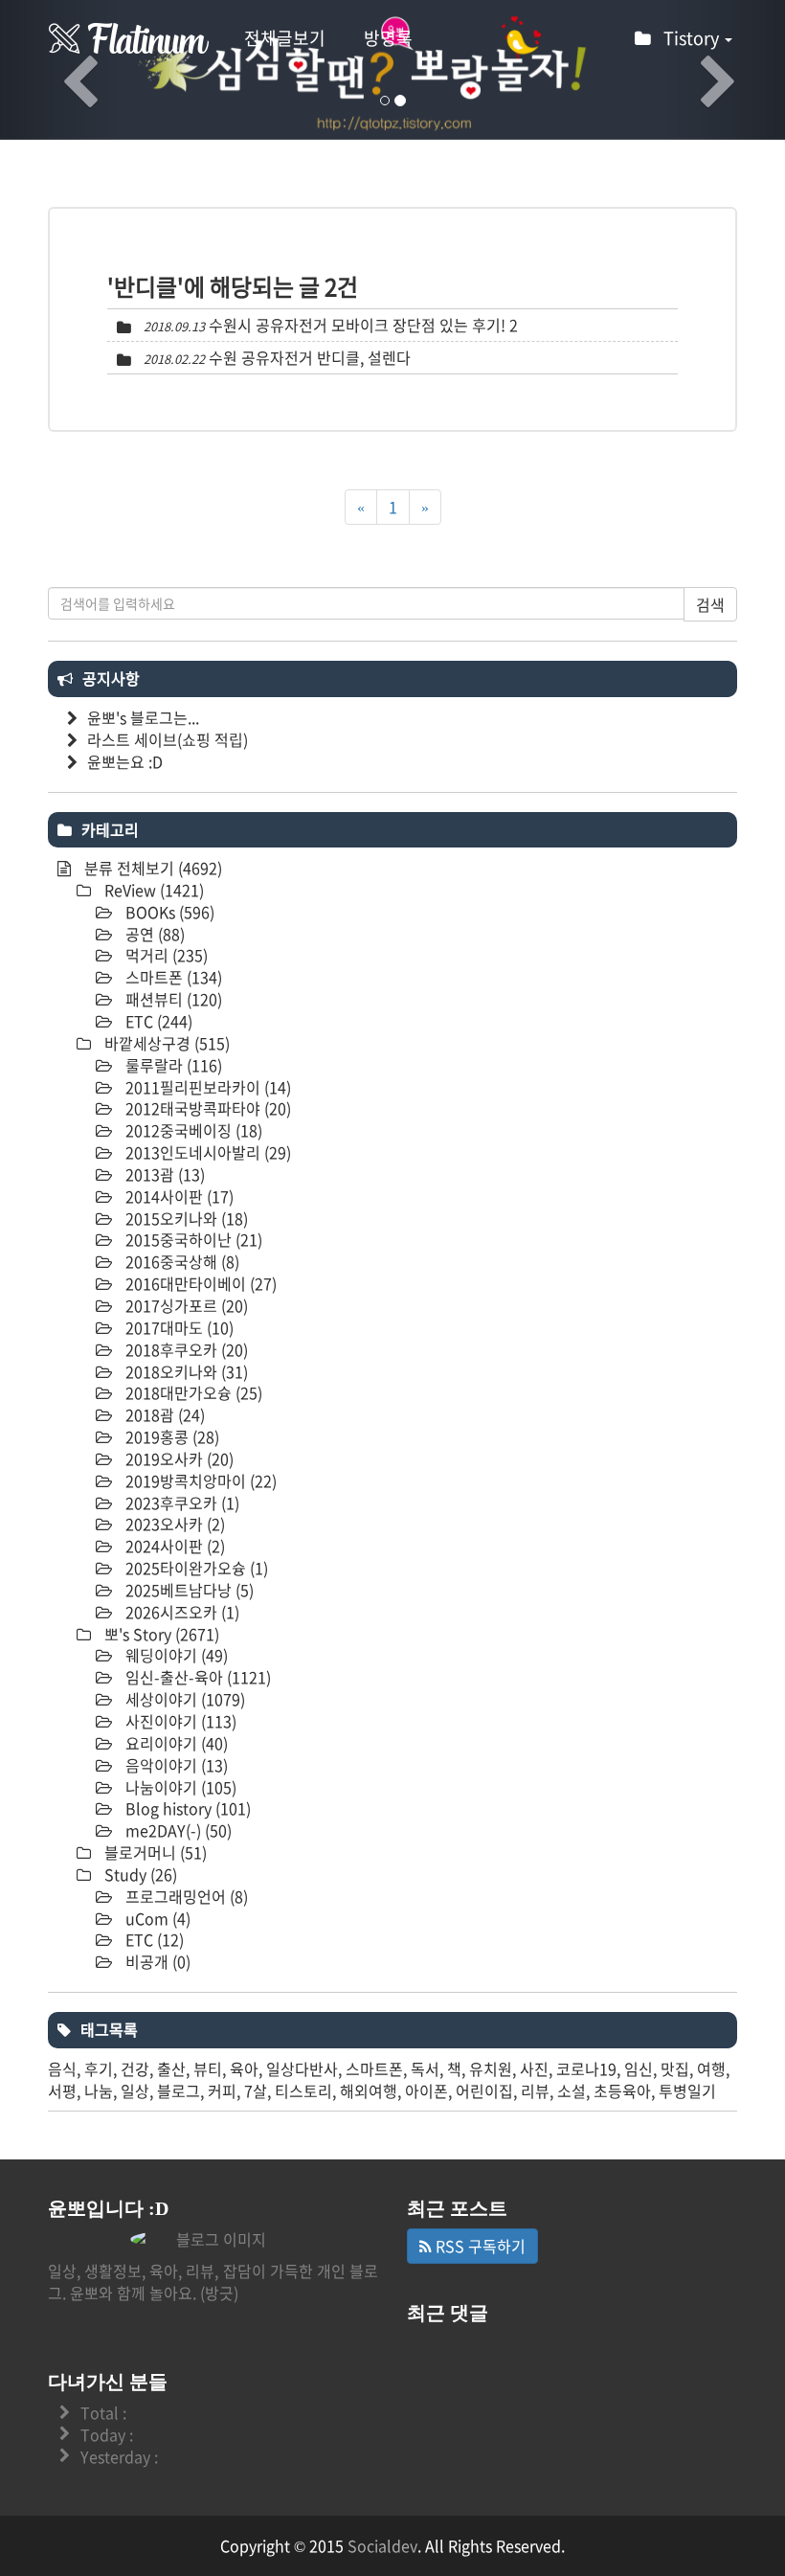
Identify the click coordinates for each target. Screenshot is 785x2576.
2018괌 (163, 1414)
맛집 (675, 2068)
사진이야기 (179, 1721)
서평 (62, 2090)
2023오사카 (173, 1524)
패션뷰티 (172, 999)
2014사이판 (178, 1196)
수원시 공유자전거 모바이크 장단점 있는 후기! (357, 325)
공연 (153, 934)
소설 (572, 2090)
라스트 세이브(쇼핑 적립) (168, 739)
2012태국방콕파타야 (206, 1108)
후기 (99, 2068)
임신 (639, 2068)
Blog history (186, 1808)
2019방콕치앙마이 (199, 1480)
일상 (135, 2090)
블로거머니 (154, 1852)
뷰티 (208, 2068)
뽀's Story (160, 1634)
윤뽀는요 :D (125, 761)
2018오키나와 (185, 1371)
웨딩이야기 (175, 1655)
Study (139, 1874)
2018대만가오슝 (192, 1392)
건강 (135, 2068)
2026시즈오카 (180, 1612)
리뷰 (535, 2090)
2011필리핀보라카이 (206, 1087)
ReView (152, 890)
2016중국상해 (180, 1261)
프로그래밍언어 (185, 1896)
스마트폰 (172, 977)
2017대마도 (178, 1327)
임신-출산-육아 (196, 1677)
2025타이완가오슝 (195, 1568)
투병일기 (687, 2090)
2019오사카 (178, 1458)
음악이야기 (175, 1765)
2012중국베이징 (192, 1130)
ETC (157, 1021)
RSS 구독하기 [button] (479, 2246)
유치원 (491, 2068)
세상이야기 (183, 1699)
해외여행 (369, 2090)
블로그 (179, 2090)
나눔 (99, 2090)
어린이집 (484, 2090)
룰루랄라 (172, 1065)
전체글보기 (285, 38)
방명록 (388, 38)
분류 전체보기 (151, 868)
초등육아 (622, 2090)
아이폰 (426, 2090)
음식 (62, 2068)
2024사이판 (173, 1546)
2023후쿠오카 (180, 1503)
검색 (710, 604)
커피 (222, 2090)
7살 (256, 2090)
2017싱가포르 (185, 1305)
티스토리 (303, 2090)
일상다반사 (302, 2068)
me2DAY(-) (177, 1830)
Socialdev (382, 2545)
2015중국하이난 (192, 1239)
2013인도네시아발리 (206, 1152)
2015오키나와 (185, 1218)
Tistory (693, 38)
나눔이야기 (179, 1787)
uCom (156, 1918)
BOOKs (168, 912)
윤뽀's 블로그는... (143, 717)
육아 (244, 2068)
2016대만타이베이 (199, 1283)
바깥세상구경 (165, 1043)
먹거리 (165, 955)
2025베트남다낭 (188, 1590)
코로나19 (586, 2068)
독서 (425, 2068)
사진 (534, 2068)
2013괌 (163, 1174)
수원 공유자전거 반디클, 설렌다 (310, 357)
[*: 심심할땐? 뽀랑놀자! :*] (129, 38)
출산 (171, 2068)
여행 (711, 2068)
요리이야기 (175, 1743)
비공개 (156, 1961)
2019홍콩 (170, 1436)
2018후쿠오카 (185, 1349)
